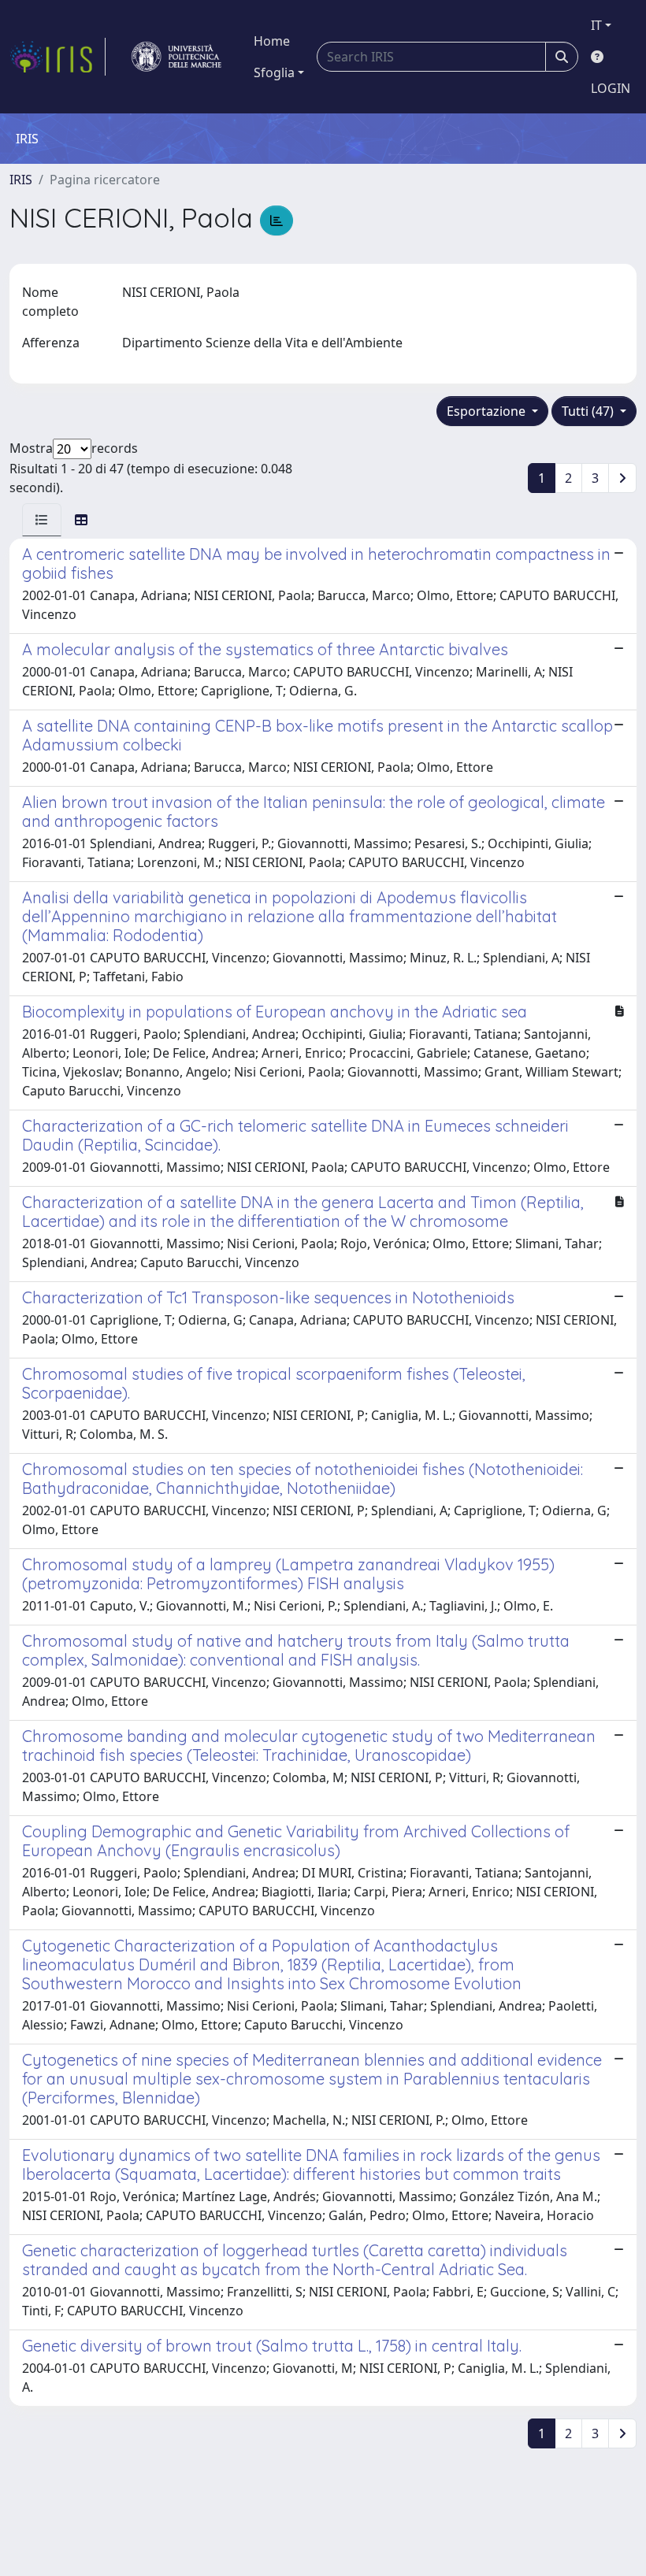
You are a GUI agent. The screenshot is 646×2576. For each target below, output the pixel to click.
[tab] (42, 520)
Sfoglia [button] (274, 72)
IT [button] (596, 25)
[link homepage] (58, 57)
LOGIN (611, 88)
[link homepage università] (176, 57)
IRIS (21, 180)
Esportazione (488, 411)
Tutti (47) (589, 411)
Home (272, 41)
